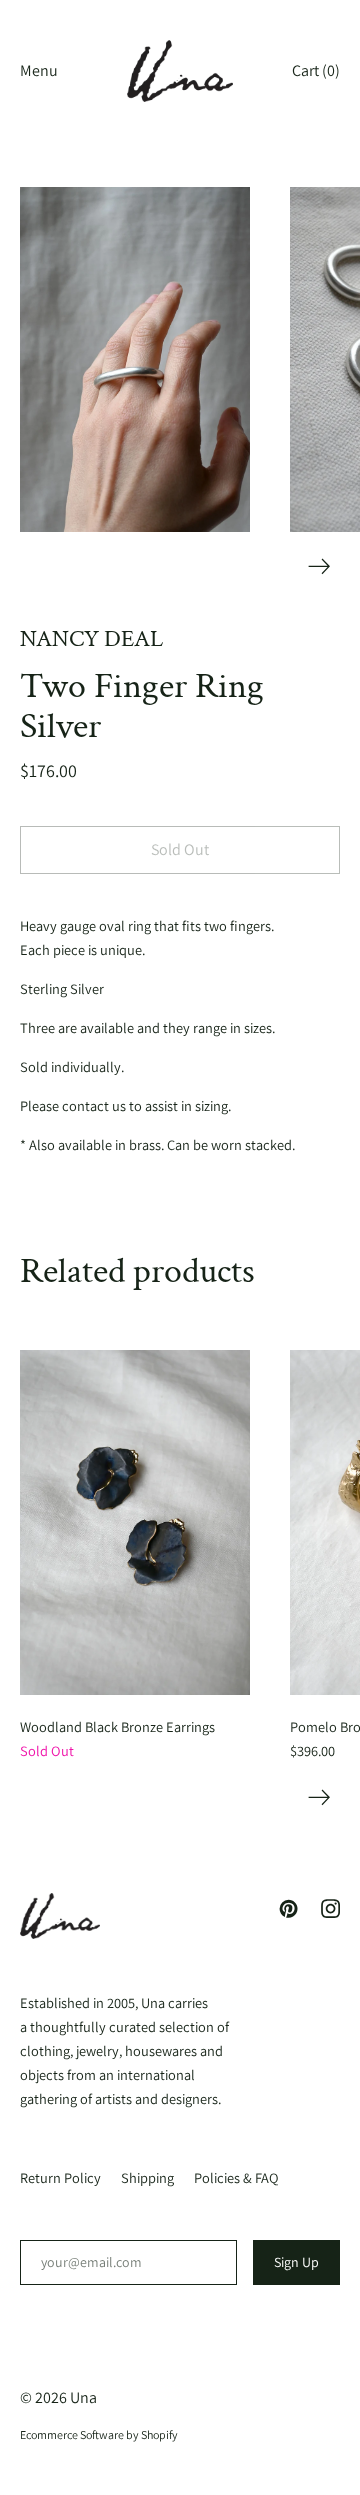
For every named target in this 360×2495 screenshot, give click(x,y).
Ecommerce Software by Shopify (99, 2434)
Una (83, 2397)
